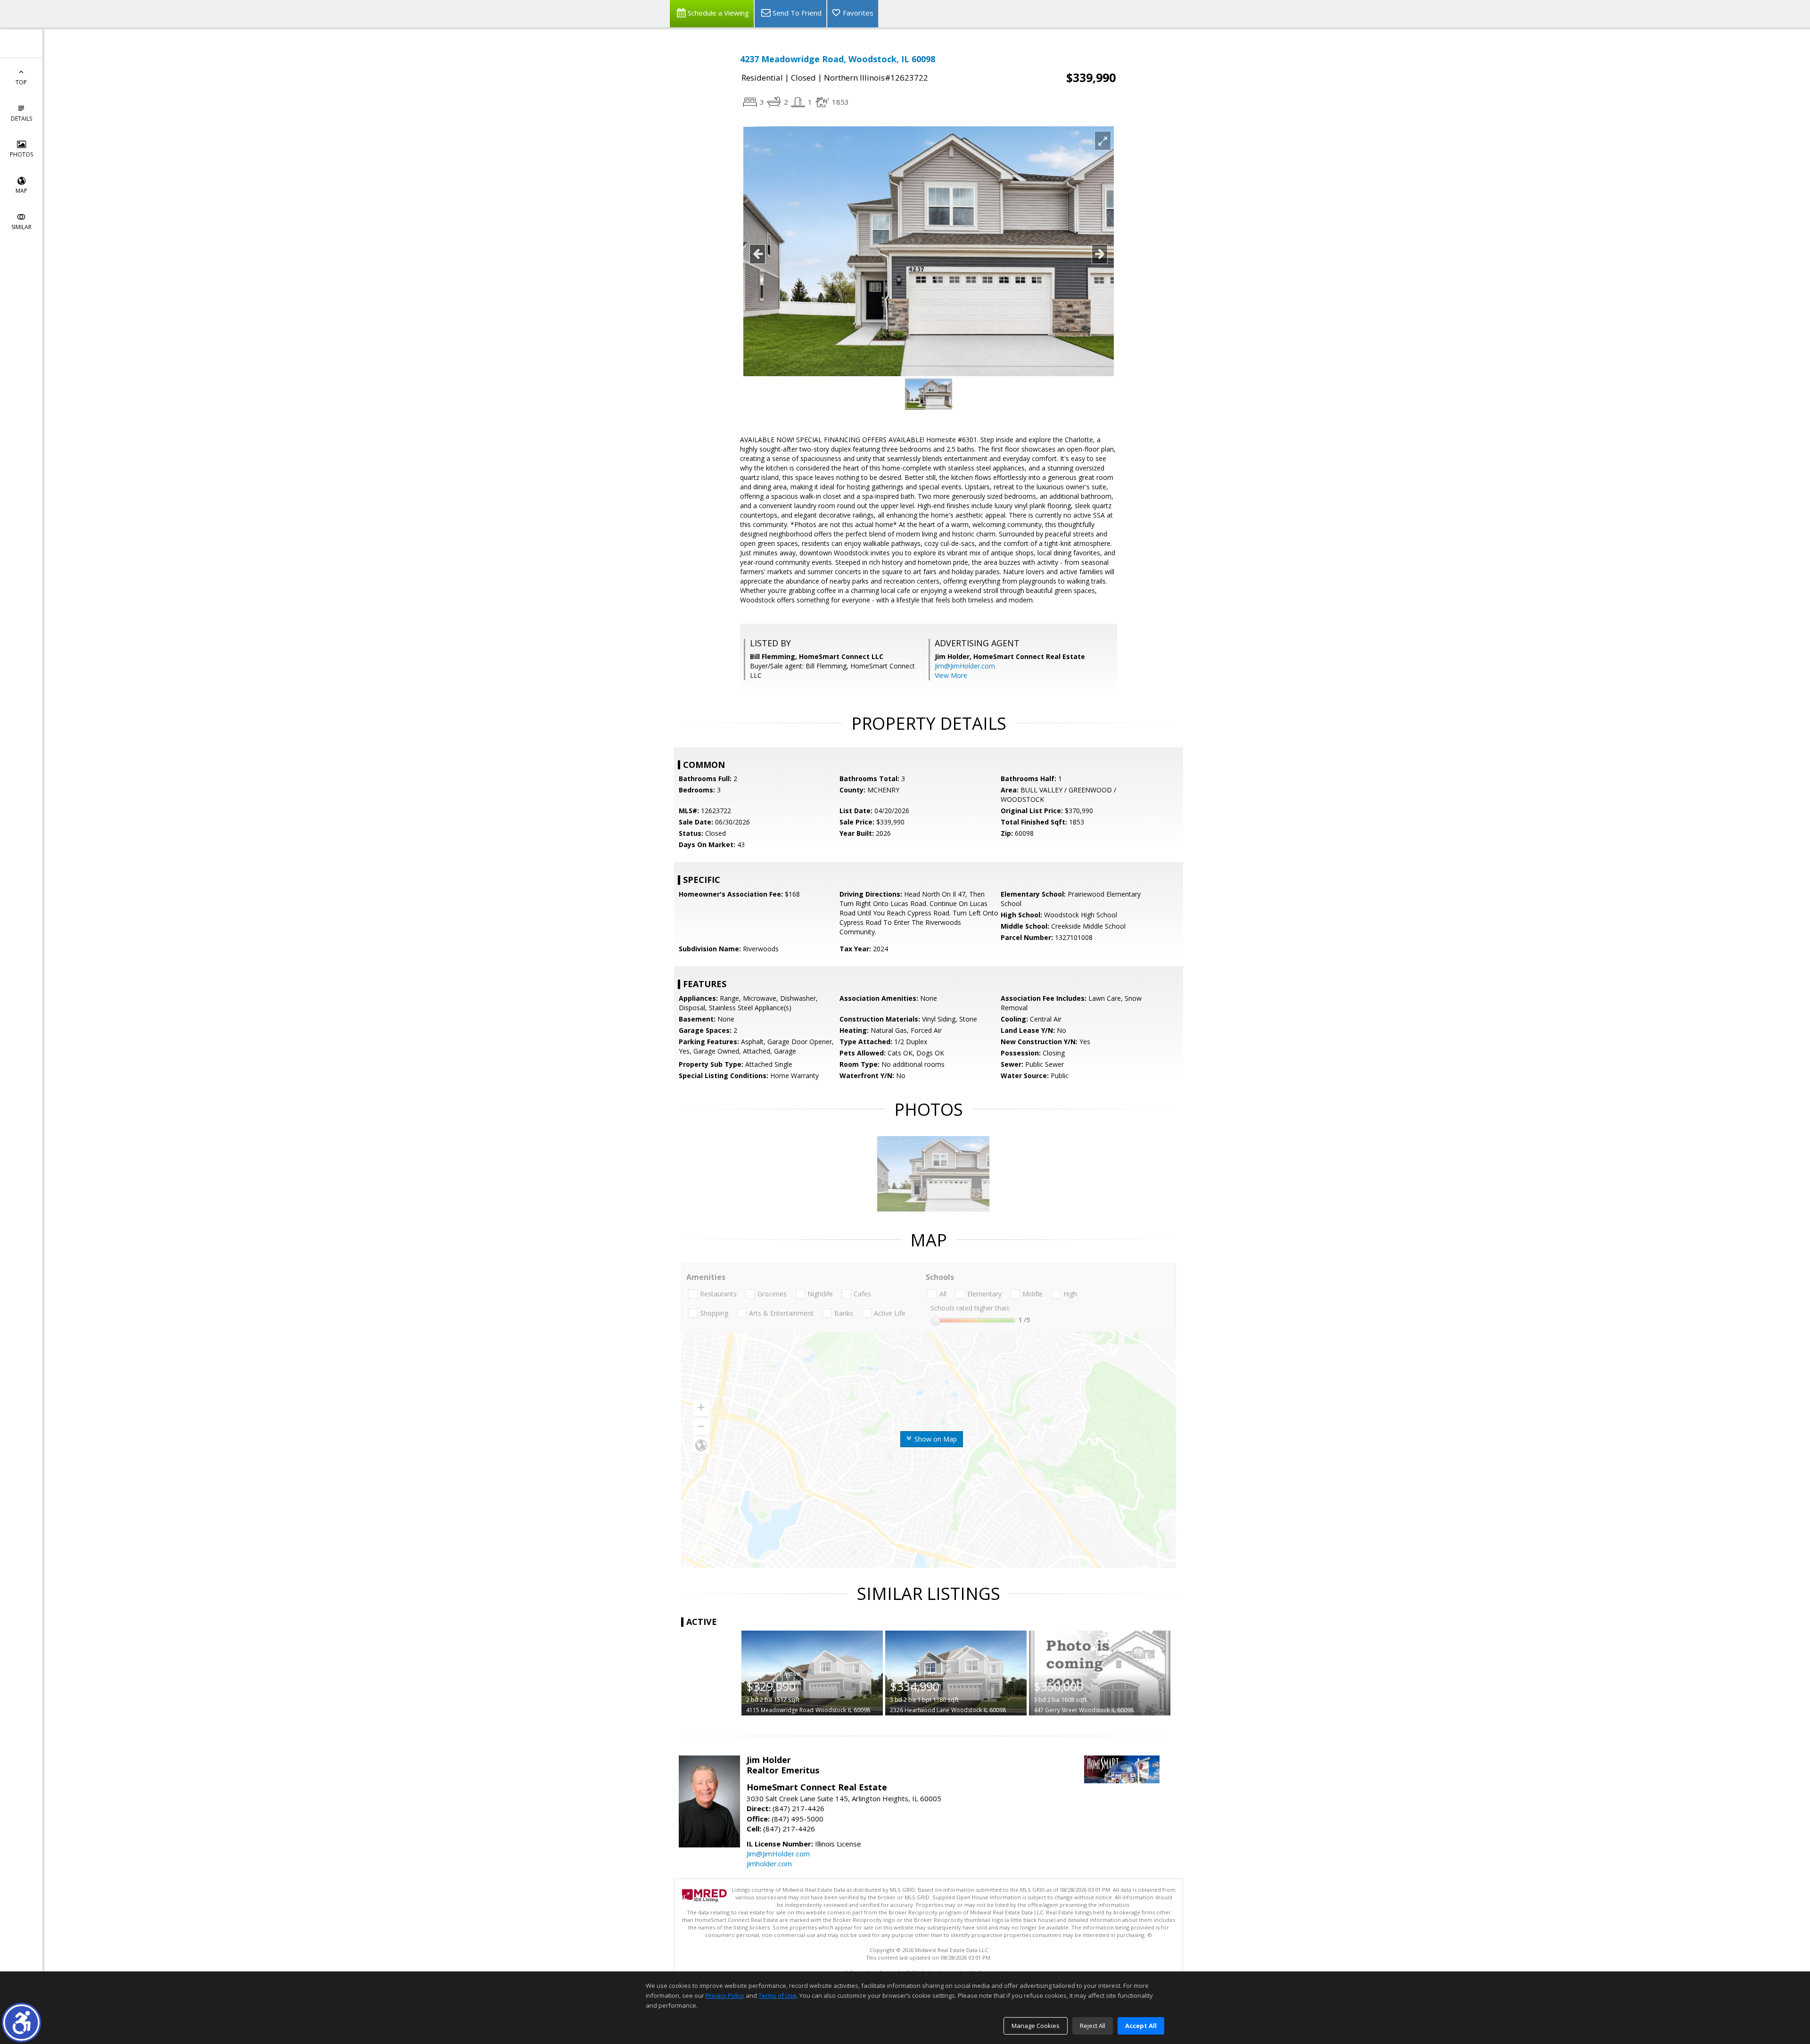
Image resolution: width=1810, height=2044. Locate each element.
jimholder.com (769, 1863)
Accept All (1141, 2026)
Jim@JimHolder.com (965, 666)
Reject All (1093, 2026)
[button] (21, 2023)
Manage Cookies (1036, 2026)
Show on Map (935, 1439)
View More (951, 675)
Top (21, 82)
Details (21, 119)
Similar (21, 227)
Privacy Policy (725, 1995)
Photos (21, 154)
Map (21, 191)
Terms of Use (777, 1995)
